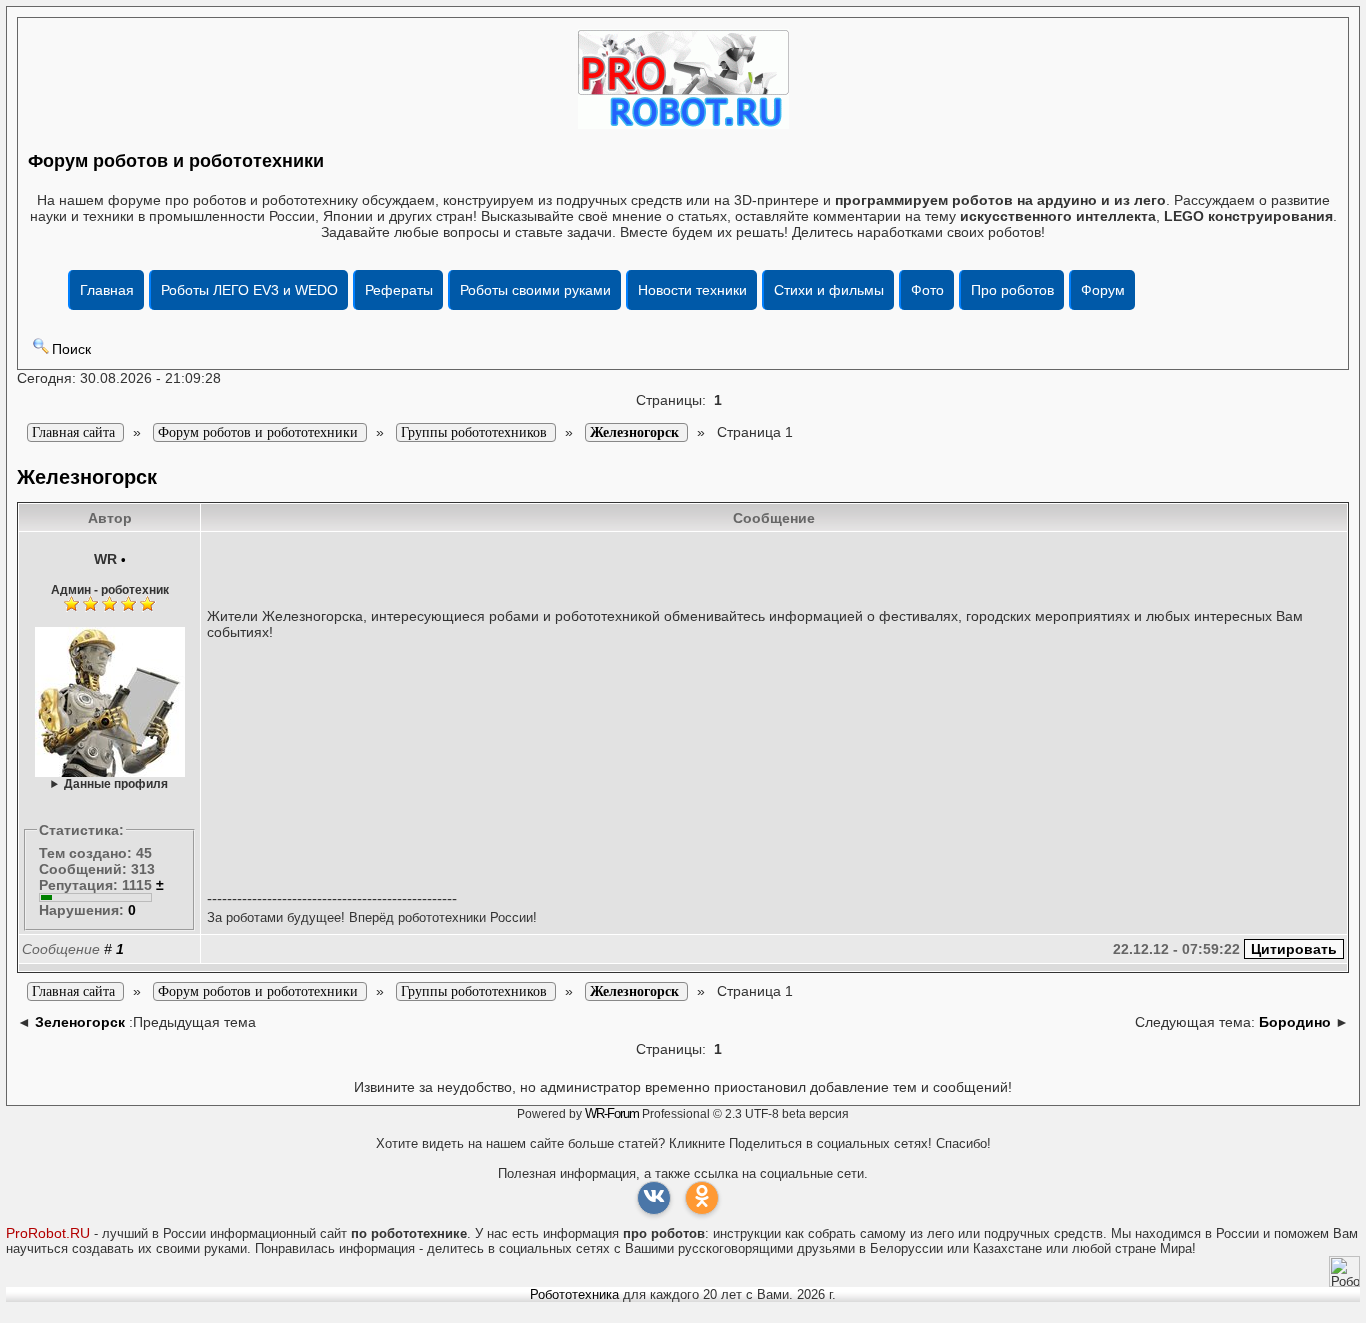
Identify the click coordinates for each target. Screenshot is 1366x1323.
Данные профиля (116, 783)
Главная (107, 290)
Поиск (71, 349)
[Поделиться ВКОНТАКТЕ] (654, 1198)
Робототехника (574, 1294)
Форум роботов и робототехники (176, 161)
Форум (1103, 290)
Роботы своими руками (535, 290)
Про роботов (1012, 290)
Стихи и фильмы (829, 290)
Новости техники (692, 290)
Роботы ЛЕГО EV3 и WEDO (249, 290)
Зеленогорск (80, 1022)
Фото (927, 290)
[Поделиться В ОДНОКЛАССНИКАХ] (702, 1198)
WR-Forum (612, 1113)
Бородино (1295, 1022)
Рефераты (399, 290)
